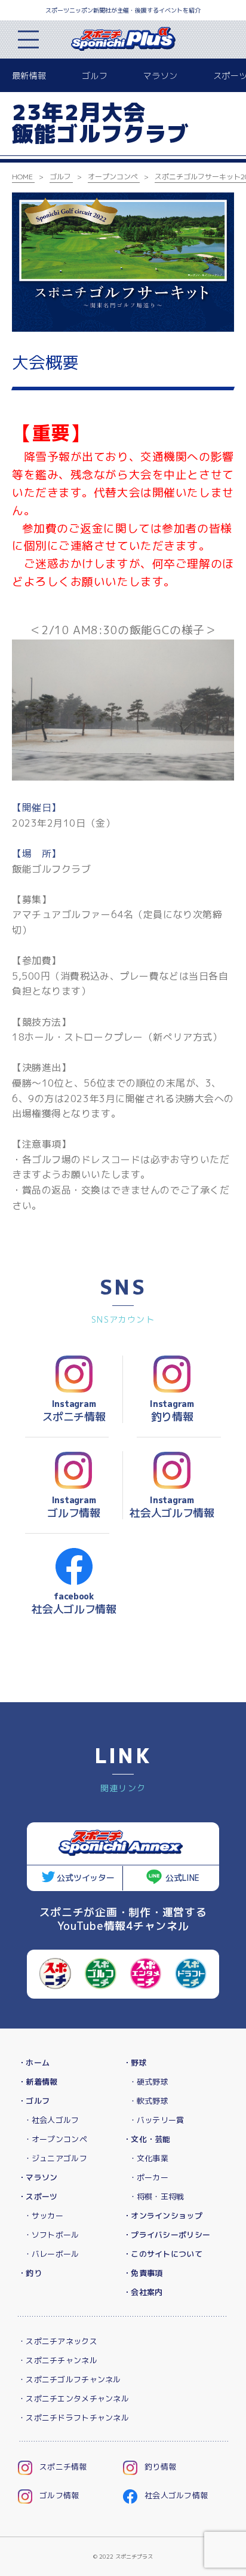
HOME (22, 177)
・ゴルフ (34, 2101)
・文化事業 (149, 2158)
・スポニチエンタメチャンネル (73, 2398)
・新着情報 (38, 2082)
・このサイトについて (163, 2254)
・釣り (30, 2273)
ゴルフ (95, 76)
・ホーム (34, 2063)
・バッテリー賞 (157, 2120)
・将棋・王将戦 (157, 2196)
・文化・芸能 (147, 2139)
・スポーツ (38, 2196)
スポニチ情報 (63, 2467)
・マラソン (38, 2177)
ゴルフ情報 (59, 2495)
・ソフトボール (52, 2235)
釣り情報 (160, 2467)
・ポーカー (149, 2177)
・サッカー (44, 2216)
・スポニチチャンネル (58, 2360)
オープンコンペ (113, 177)
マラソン (160, 76)
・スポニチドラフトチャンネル (73, 2418)
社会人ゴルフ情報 (176, 2495)
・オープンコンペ (56, 2139)
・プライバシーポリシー (167, 2235)
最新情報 (29, 76)
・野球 (135, 2063)
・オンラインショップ (163, 2216)
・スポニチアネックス (58, 2341)
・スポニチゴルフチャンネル (70, 2379)
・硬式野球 (149, 2082)
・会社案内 (143, 2292)
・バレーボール (52, 2254)
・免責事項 (143, 2273)
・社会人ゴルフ (52, 2120)
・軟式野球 (149, 2101)
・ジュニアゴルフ (56, 2158)
